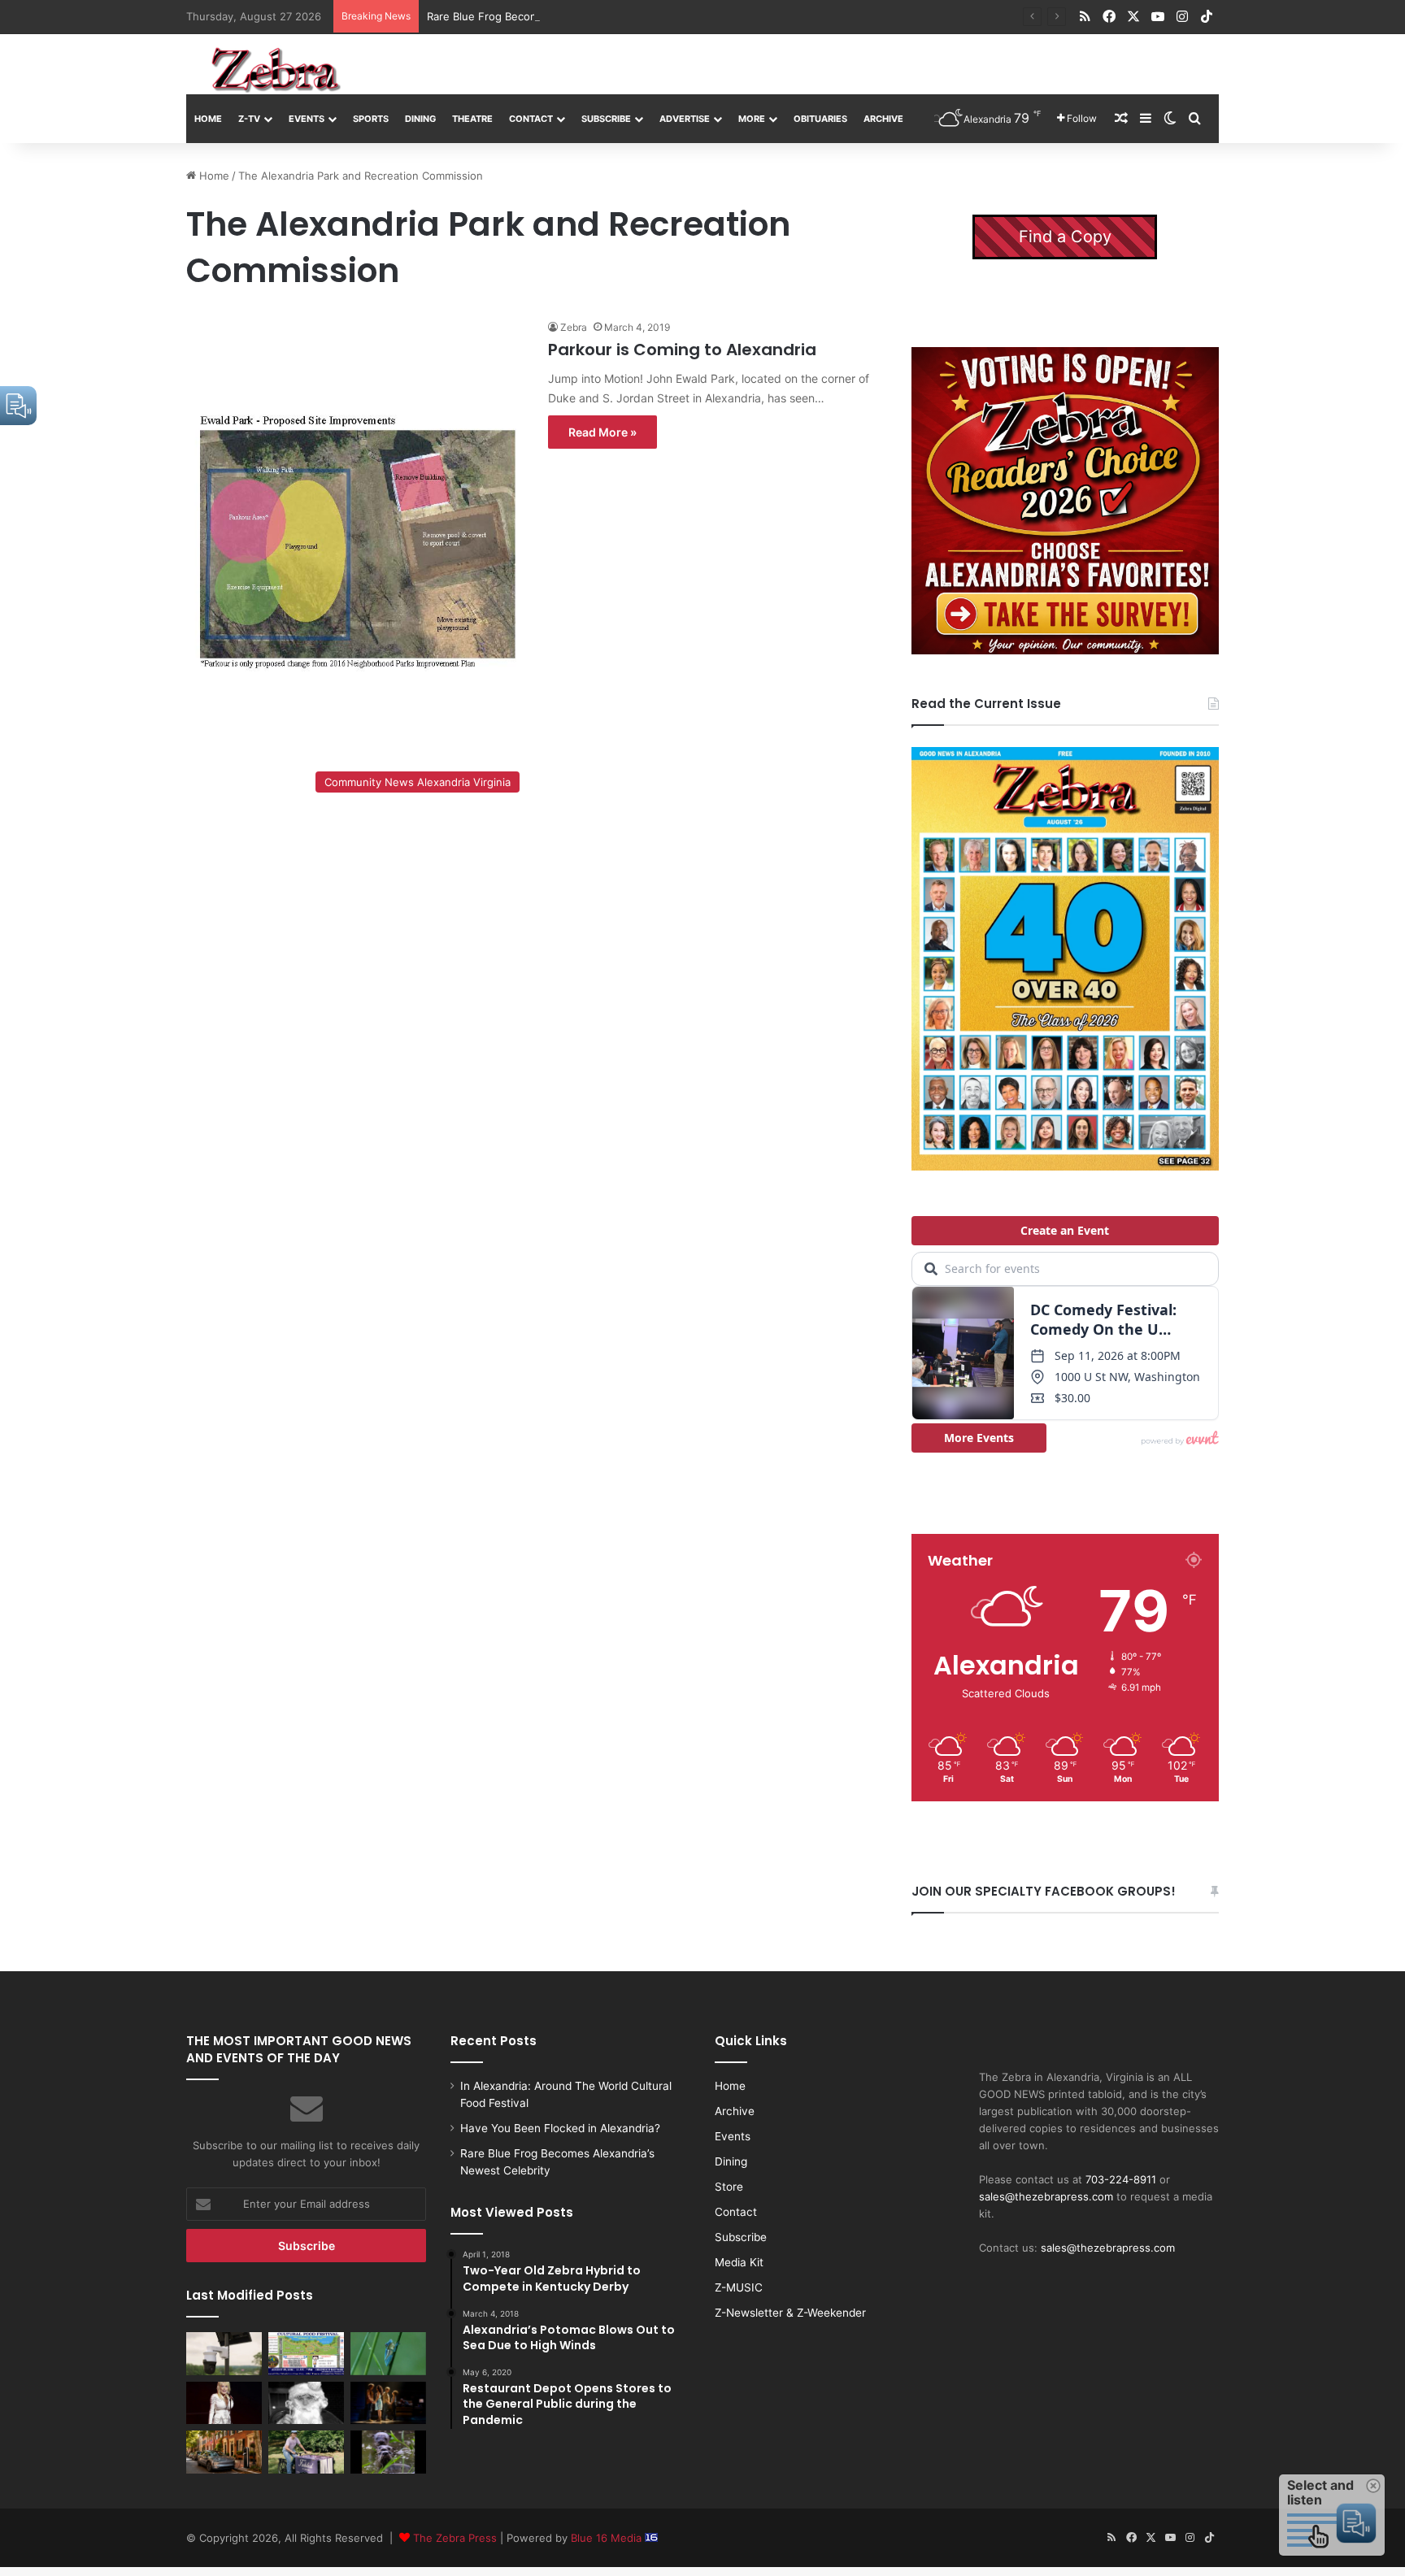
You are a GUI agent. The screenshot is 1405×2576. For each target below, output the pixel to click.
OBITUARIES (820, 119)
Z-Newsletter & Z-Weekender (790, 2313)
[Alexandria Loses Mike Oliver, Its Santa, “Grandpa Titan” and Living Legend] (306, 2403)
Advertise (685, 119)
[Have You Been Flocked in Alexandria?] (224, 2353)
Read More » (602, 432)
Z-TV (249, 119)
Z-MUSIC (739, 2287)
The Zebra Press (455, 2538)
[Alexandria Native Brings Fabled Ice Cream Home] (306, 2452)
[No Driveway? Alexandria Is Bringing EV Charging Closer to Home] (224, 2452)
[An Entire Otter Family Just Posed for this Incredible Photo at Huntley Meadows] (388, 2452)
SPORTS (371, 119)
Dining (420, 119)
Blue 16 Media (608, 2538)
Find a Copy (1065, 237)
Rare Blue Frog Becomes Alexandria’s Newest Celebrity (566, 16)
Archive (883, 119)
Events (307, 119)
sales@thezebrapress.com (1046, 2196)
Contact (531, 119)
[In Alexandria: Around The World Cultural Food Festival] (306, 2353)
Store (729, 2187)
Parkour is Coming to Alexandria (682, 350)
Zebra (574, 327)
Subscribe (606, 119)
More (752, 119)
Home (208, 119)
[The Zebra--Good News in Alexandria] (276, 70)
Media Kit (739, 2262)
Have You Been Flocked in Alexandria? (560, 2128)
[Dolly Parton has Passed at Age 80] (224, 2403)
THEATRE (472, 119)
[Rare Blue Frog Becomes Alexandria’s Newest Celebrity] (388, 2353)
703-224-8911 (1121, 2179)
